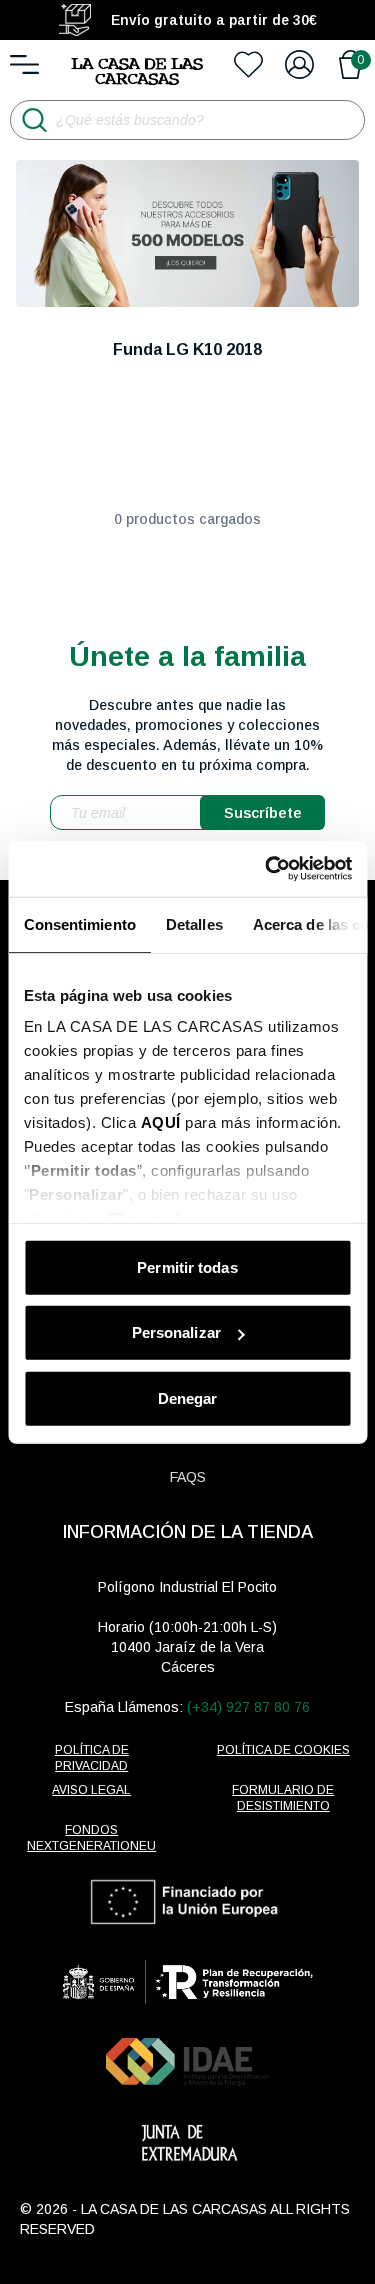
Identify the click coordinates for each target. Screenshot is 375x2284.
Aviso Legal (91, 1790)
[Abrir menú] (24, 64)
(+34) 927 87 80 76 (248, 1707)
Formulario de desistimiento (283, 1798)
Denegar (188, 1397)
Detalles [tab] (193, 923)
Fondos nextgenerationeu (91, 1838)
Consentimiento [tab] (79, 923)
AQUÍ (160, 1122)
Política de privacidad (92, 1758)
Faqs (188, 1477)
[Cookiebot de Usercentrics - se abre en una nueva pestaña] (267, 869)
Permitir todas (187, 1266)
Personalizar (176, 1332)
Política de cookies (283, 1750)
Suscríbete (263, 812)
